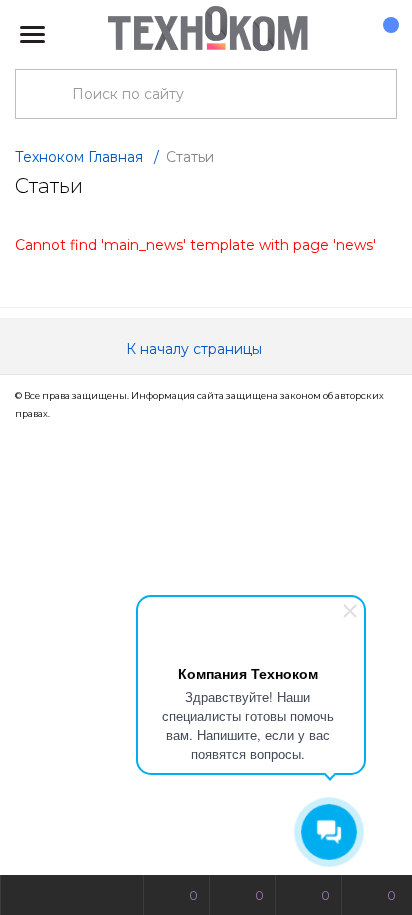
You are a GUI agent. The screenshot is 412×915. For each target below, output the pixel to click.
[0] (381, 35)
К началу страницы (196, 349)
